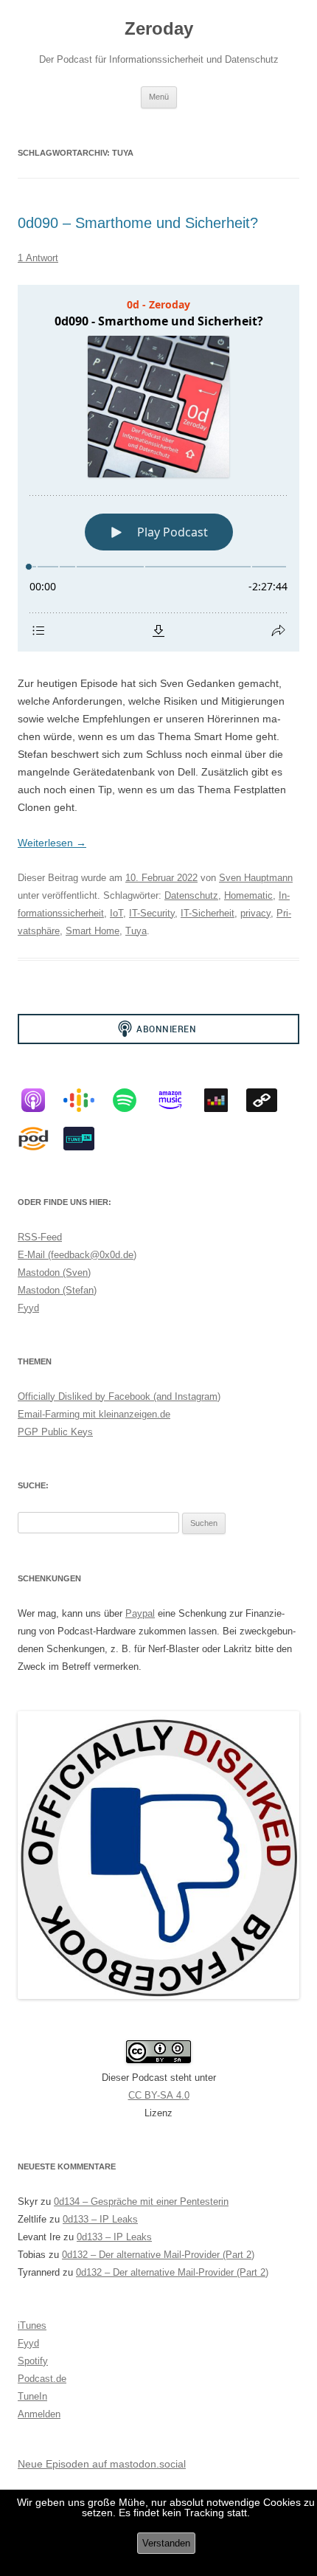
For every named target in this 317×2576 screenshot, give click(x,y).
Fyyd (28, 1308)
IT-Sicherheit (208, 913)
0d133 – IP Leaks (100, 2219)
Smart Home (93, 931)
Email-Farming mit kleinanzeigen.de (94, 1414)
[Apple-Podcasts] (41, 1100)
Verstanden (166, 2543)
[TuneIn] (86, 1139)
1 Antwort (38, 258)
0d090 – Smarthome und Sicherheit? (138, 223)
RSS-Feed (40, 1237)
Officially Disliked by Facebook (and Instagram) (119, 1396)
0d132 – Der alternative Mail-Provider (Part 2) (158, 2255)
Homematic (248, 895)
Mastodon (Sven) (54, 1273)
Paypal (140, 1613)
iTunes (32, 2325)
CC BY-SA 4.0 (159, 2095)
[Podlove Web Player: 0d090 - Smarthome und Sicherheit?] (158, 468)
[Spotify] (132, 1100)
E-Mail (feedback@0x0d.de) (77, 1255)
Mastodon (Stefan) (57, 1290)
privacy (255, 913)
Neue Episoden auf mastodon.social (102, 2464)
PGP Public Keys (55, 1432)
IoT (116, 913)
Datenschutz (191, 895)
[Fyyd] (269, 1100)
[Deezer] (223, 1100)
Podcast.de (42, 2379)
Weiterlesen (52, 843)
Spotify (33, 2361)
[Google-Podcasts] (86, 1100)
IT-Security (152, 913)
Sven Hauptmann (256, 878)
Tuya (136, 931)
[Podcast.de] (41, 1139)
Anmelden (39, 2414)
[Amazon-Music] (178, 1100)
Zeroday (159, 28)
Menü (159, 97)
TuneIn (32, 2396)
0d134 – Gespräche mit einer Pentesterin (141, 2202)
